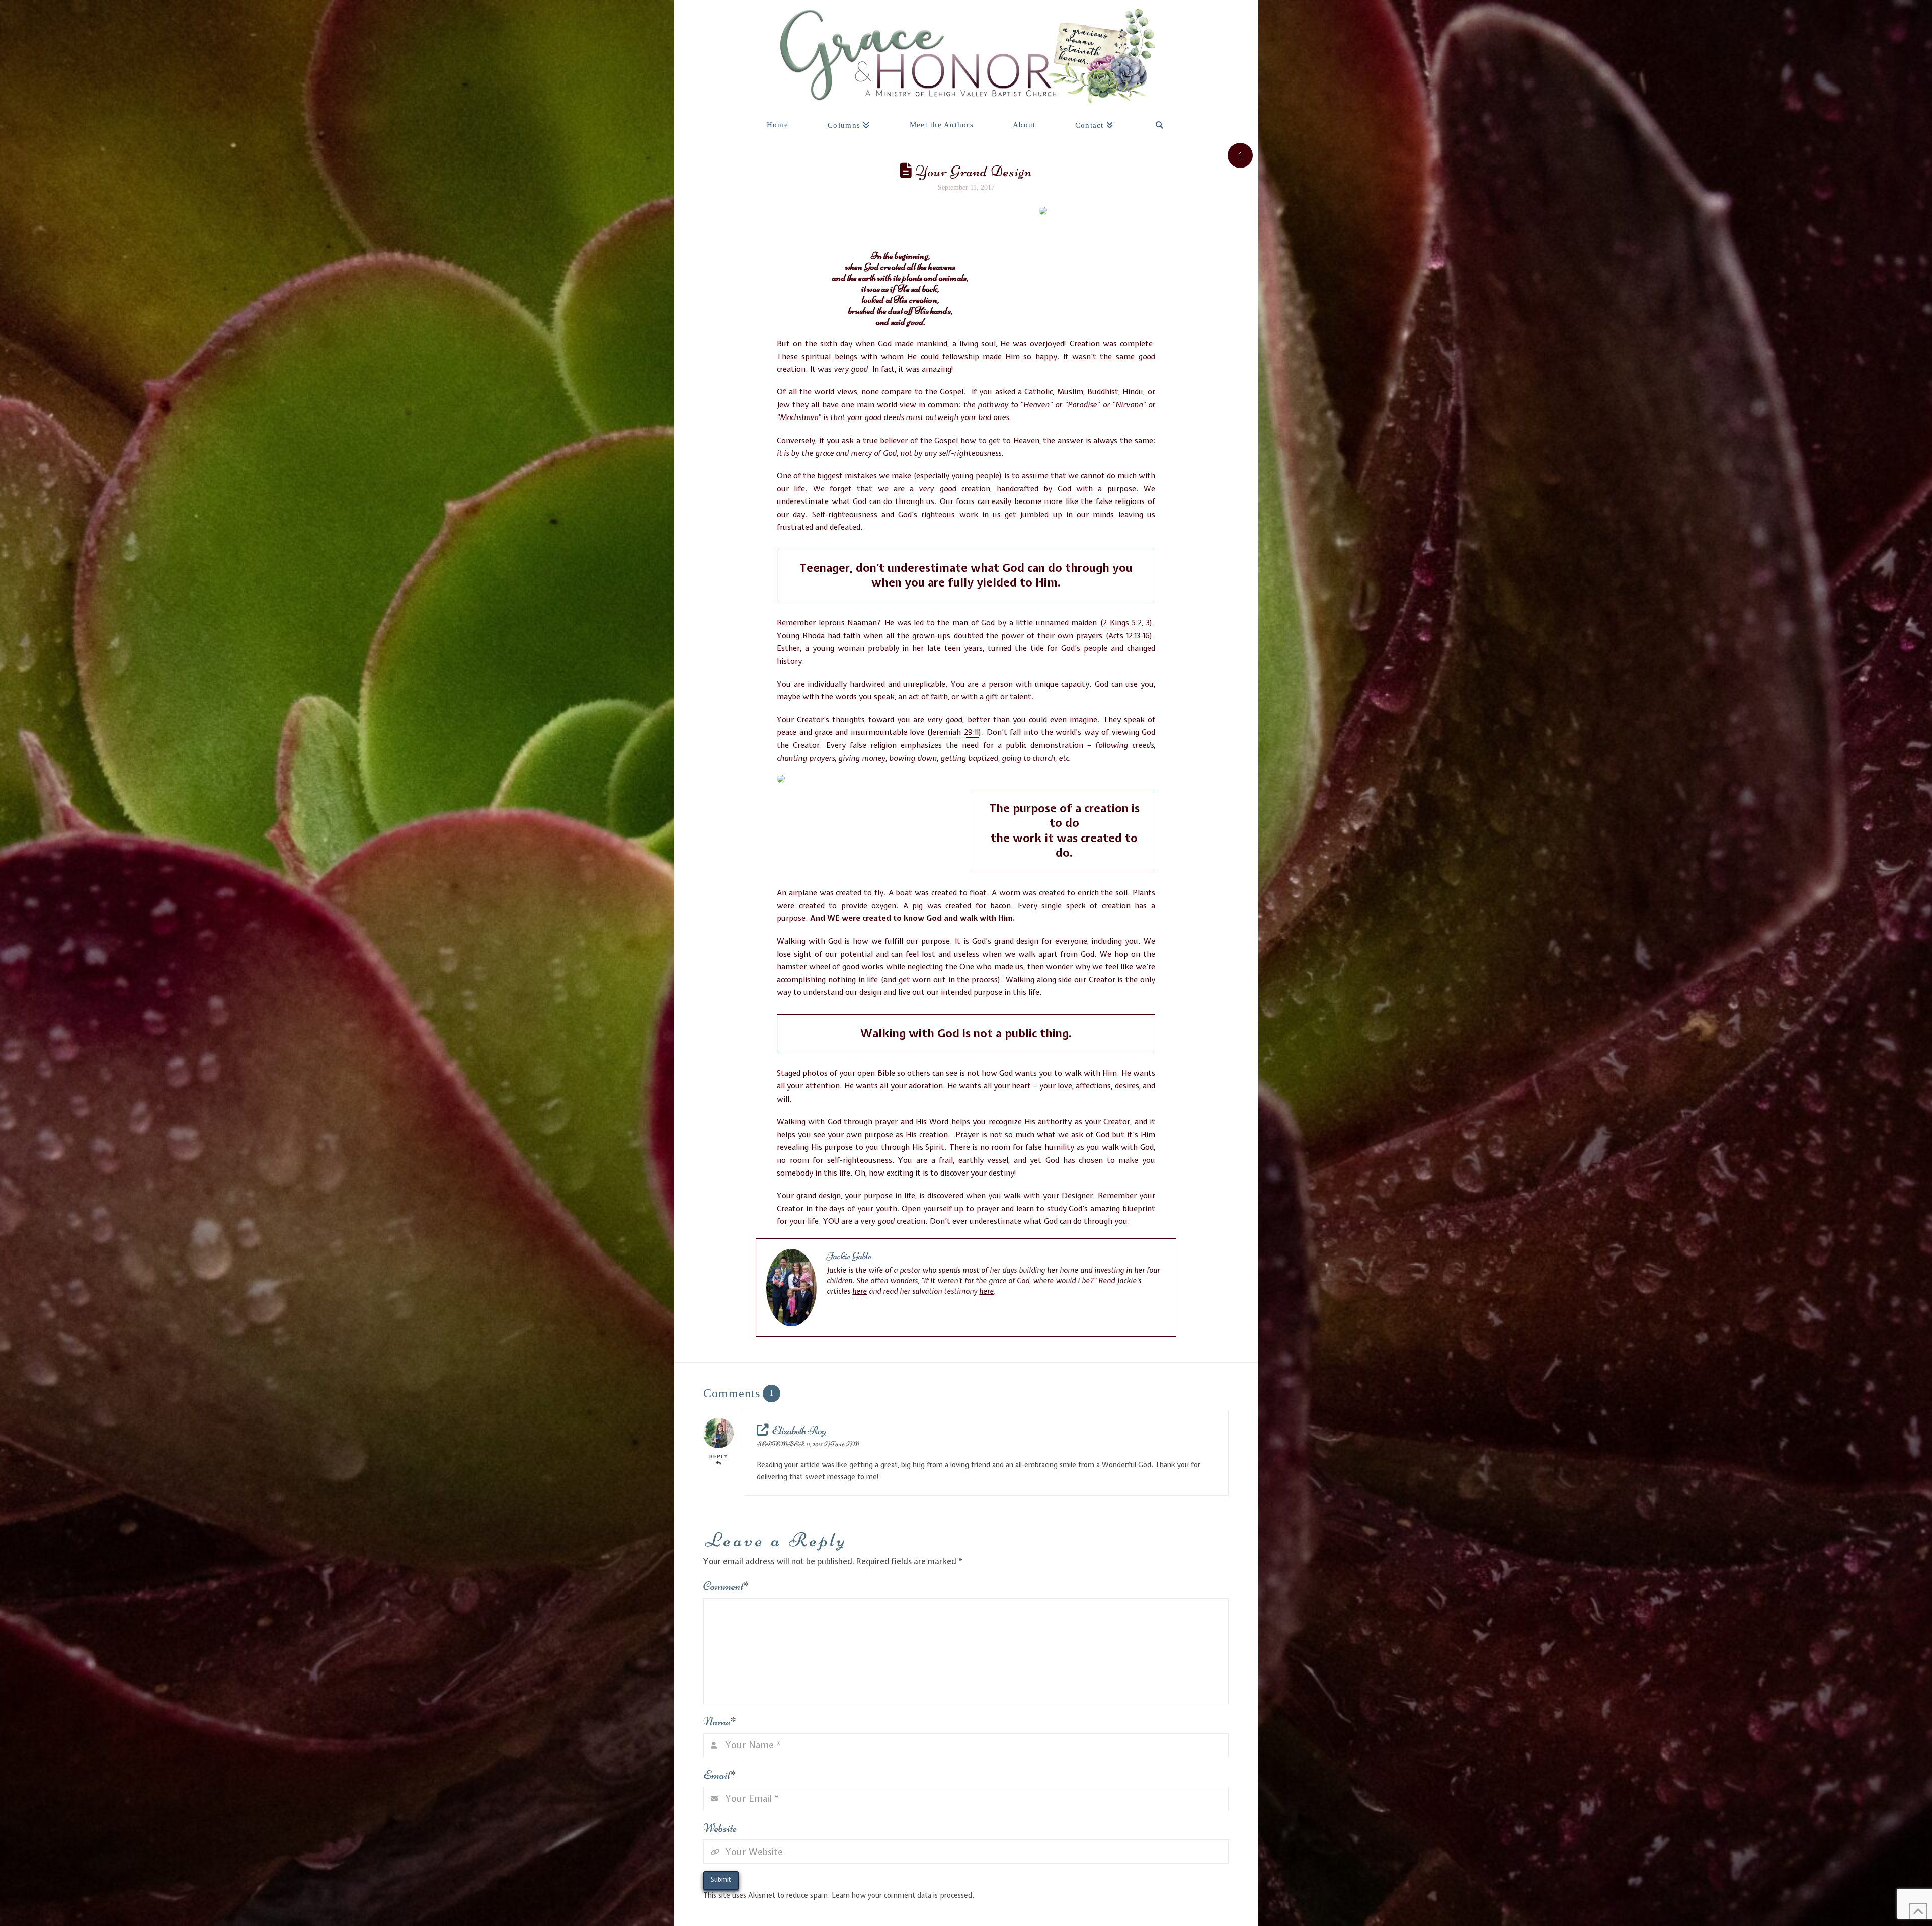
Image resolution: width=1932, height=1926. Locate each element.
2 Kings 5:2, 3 (1126, 623)
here (860, 1291)
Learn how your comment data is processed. (903, 1895)
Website (720, 1828)
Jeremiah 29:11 (954, 732)
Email (720, 1775)
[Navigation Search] (1159, 122)
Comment (726, 1586)
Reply (719, 1456)
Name (720, 1722)
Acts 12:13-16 (1129, 636)
